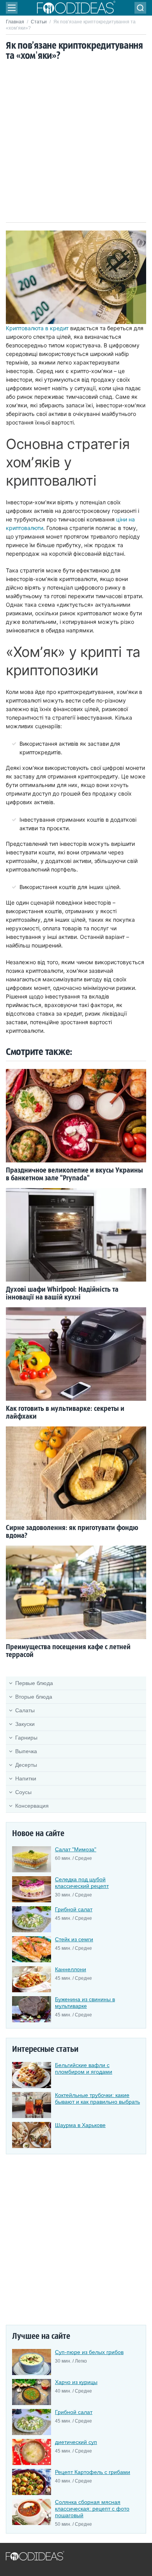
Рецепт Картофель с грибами (93, 2472)
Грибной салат (74, 1909)
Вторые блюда (34, 1697)
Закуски (25, 1724)
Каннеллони (71, 1969)
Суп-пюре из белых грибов (89, 2352)
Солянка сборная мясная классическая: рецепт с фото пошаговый (92, 2509)
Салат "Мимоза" (76, 1849)
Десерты (26, 1765)
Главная (15, 22)
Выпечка (26, 1751)
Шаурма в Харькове (80, 2125)
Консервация (32, 1806)
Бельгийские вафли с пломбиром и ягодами (84, 2068)
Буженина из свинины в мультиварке (85, 2003)
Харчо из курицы (76, 2382)
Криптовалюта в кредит (37, 328)
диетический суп (76, 2442)
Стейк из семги (74, 1939)
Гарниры (26, 1738)
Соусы (23, 1792)
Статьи (39, 22)
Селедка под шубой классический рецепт (82, 1883)
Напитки (26, 1778)
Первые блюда (34, 1683)
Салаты (25, 1710)
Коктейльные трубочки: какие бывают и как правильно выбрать (97, 2098)
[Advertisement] (76, 143)
